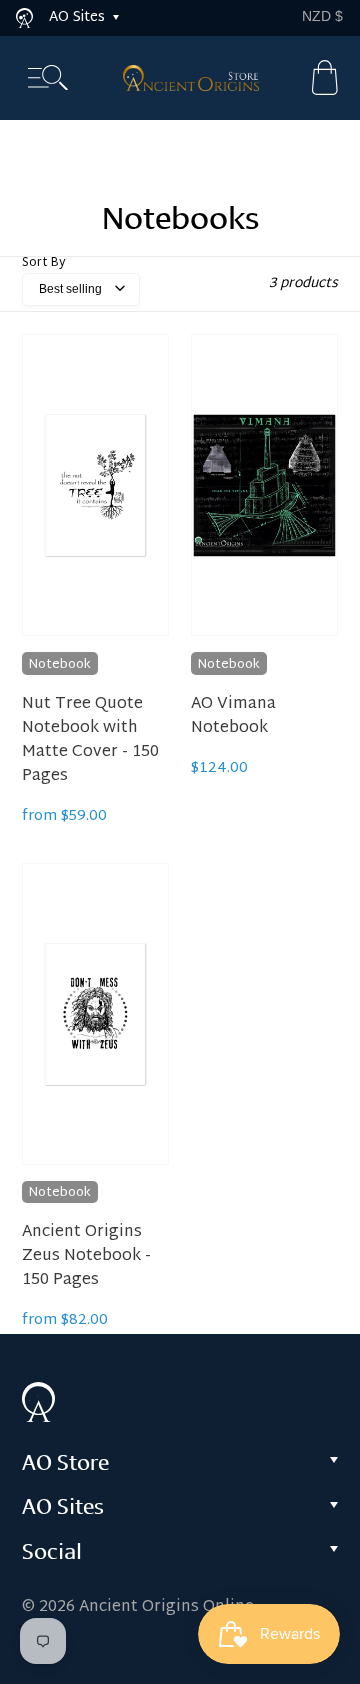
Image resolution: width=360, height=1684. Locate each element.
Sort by (44, 263)
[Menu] (48, 78)
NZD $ (322, 16)
